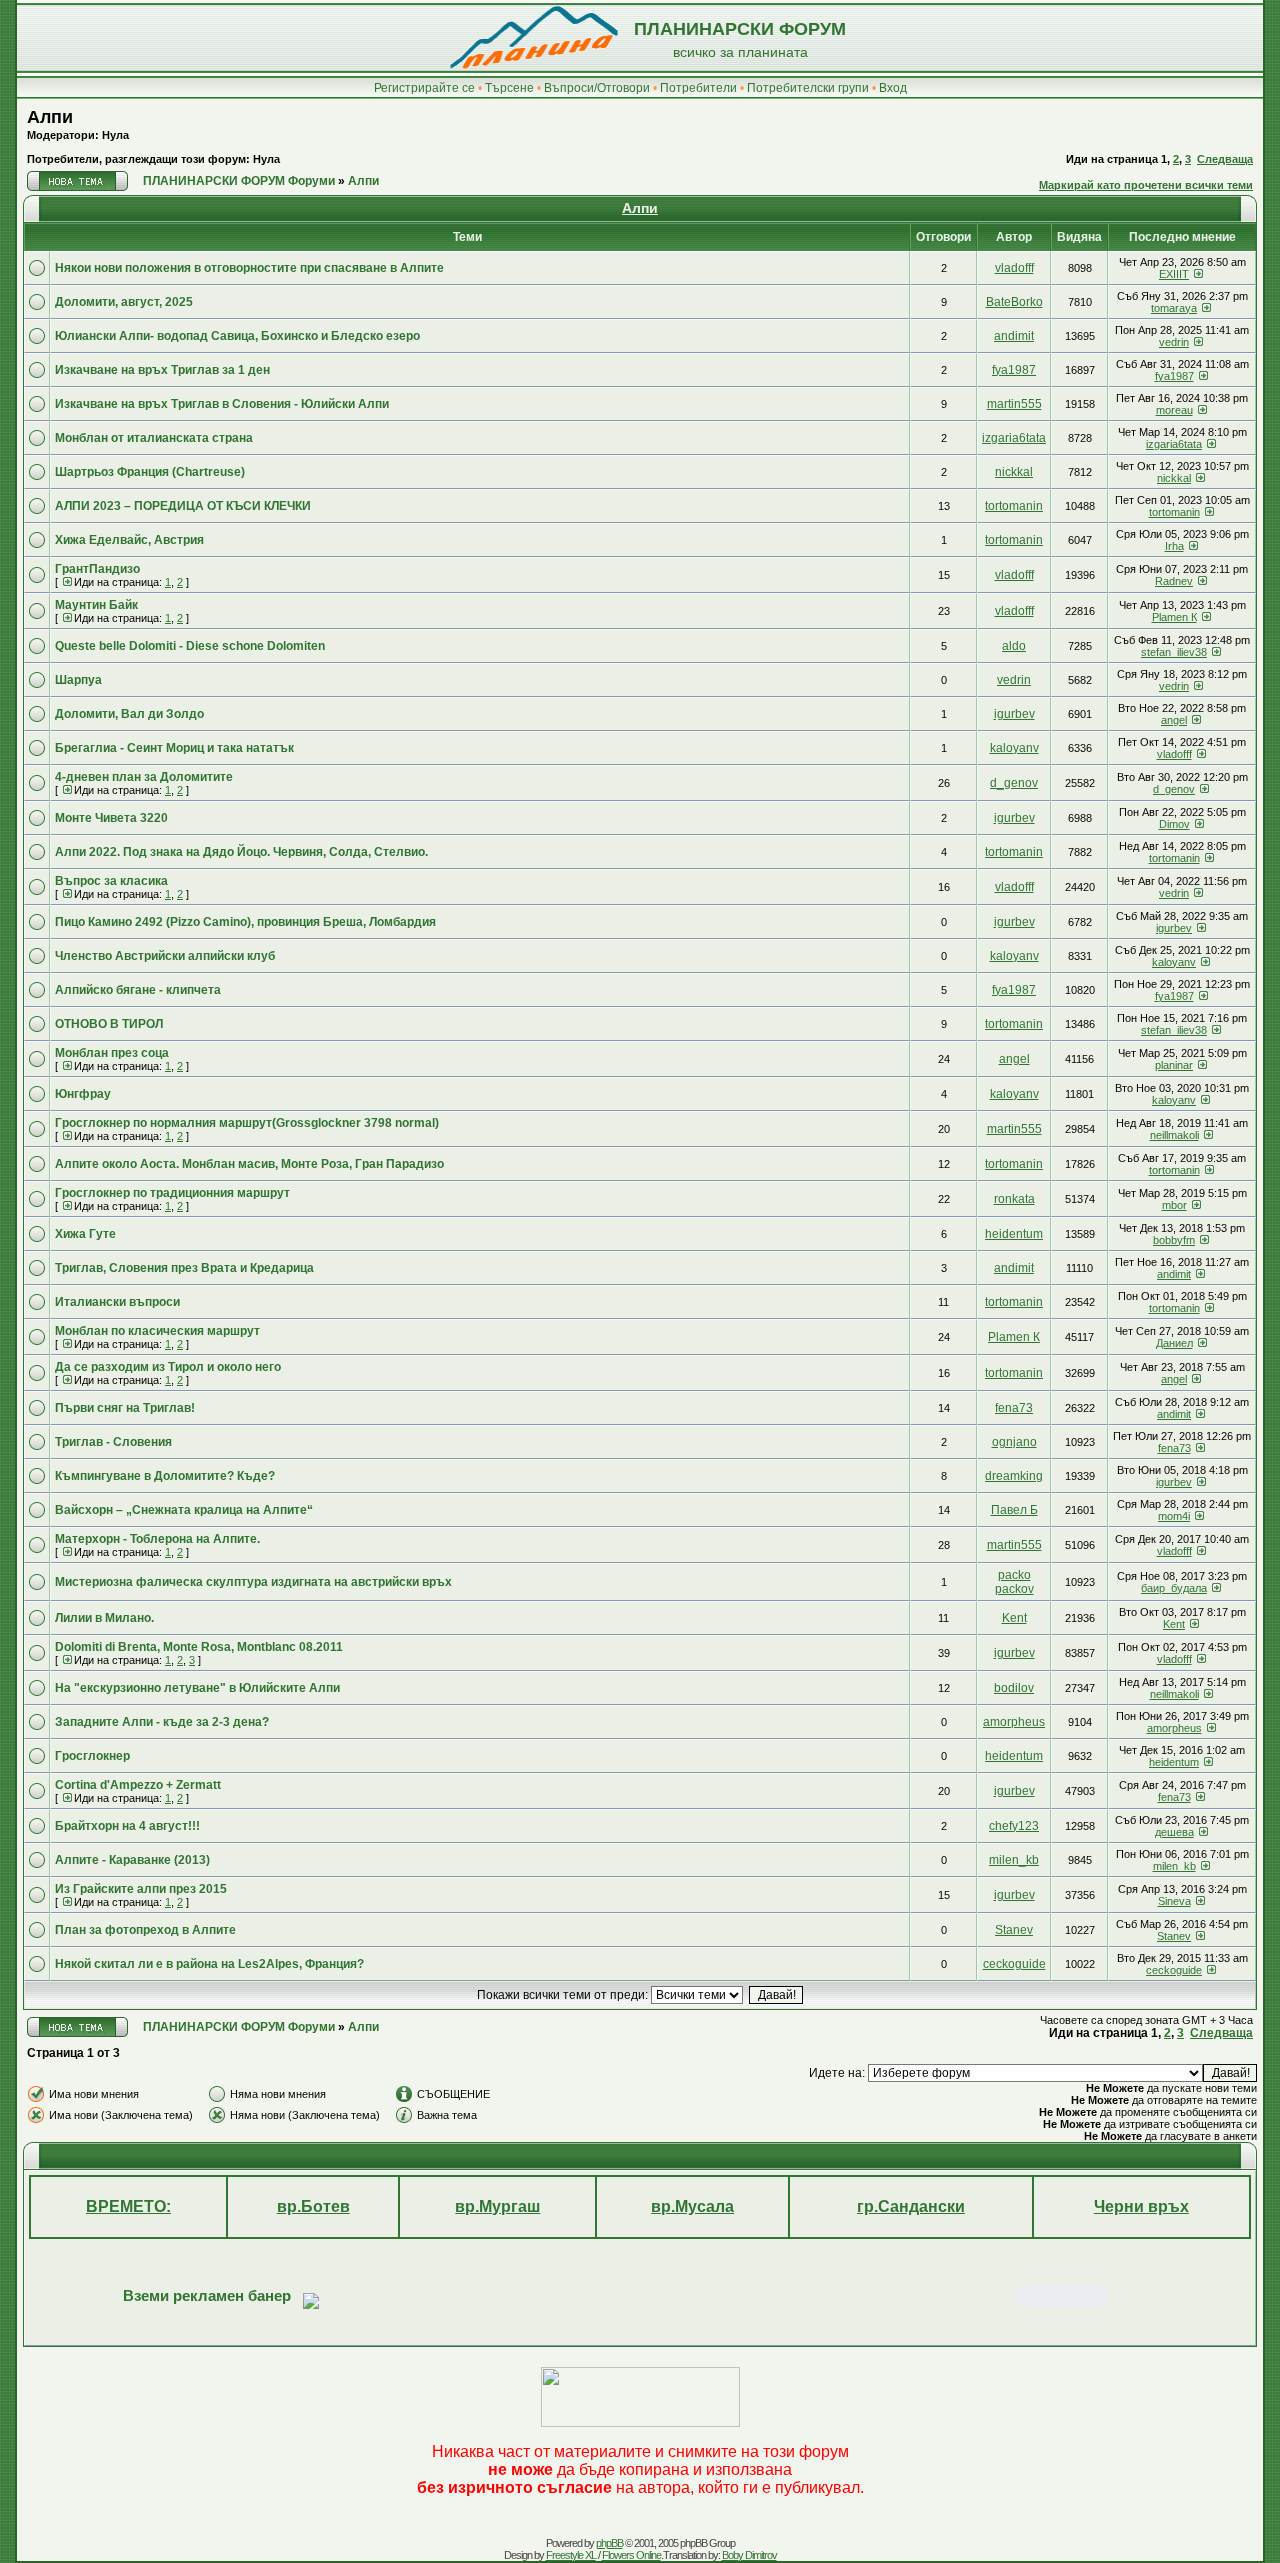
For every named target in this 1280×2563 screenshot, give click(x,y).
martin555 (1014, 404)
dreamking (1014, 1476)
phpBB (609, 2543)
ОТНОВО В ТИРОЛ (109, 1024)
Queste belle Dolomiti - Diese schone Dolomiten (190, 646)
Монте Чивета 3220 (111, 818)
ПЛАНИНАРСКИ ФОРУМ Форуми (239, 181)
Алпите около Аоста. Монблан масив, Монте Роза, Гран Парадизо (249, 1164)
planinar (1174, 1065)
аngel (1174, 720)
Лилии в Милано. (104, 1618)
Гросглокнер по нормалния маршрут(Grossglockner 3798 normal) (247, 1123)
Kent (1014, 1618)
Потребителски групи (808, 88)
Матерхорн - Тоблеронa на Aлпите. (157, 1539)
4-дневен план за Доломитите (144, 777)
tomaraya (1174, 308)
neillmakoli (1174, 1135)
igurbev (1014, 714)
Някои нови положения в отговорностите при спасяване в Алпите (249, 268)
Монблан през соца (112, 1053)
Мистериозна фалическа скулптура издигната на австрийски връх (253, 1582)
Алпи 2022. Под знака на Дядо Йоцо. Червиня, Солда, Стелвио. (241, 852)
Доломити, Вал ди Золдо (129, 714)
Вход (893, 88)
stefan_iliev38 (1174, 652)
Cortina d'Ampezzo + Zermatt (138, 1785)
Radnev (1174, 581)
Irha (1174, 546)
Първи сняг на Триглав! (125, 1408)
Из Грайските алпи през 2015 (141, 1889)
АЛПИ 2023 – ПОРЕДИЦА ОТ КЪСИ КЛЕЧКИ (183, 506)
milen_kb (1014, 1860)
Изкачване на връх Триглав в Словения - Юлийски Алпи (222, 404)
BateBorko (1014, 302)
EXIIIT (1174, 274)
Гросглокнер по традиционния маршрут (172, 1193)
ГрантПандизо (97, 569)
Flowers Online (631, 2555)
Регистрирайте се (424, 88)
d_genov (1014, 783)
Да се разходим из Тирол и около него (168, 1367)
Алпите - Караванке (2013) (132, 1860)
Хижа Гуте (85, 1234)
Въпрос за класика (111, 881)
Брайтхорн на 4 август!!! (127, 1826)
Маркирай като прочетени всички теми (1146, 185)
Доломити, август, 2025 (124, 302)
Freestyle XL (571, 2555)
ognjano (1014, 1442)
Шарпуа (78, 680)
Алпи (50, 117)
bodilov (1014, 1688)
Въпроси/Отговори (597, 88)
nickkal (1014, 472)
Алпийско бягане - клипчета (138, 990)
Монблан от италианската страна (154, 438)
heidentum (1014, 1234)
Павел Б (1014, 1510)
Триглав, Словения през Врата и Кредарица (184, 1268)
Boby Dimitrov (749, 2555)
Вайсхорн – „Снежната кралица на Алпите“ (184, 1510)
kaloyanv (1014, 748)
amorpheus (1014, 1722)
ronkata (1014, 1199)
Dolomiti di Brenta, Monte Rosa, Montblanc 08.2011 (199, 1647)
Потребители (698, 88)
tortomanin (1014, 506)
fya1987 (1014, 370)
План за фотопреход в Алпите (145, 1930)
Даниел (1174, 1343)
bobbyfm (1174, 1240)
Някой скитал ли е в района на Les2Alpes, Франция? (209, 1964)
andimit (1014, 336)
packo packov (1014, 1582)
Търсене (509, 88)
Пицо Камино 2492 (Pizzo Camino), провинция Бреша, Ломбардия (245, 922)
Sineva (1174, 1901)
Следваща (1225, 159)
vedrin (1174, 342)
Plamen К (1174, 617)
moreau (1174, 410)
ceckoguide (1014, 1964)
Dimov (1174, 824)
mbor (1174, 1205)
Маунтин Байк (96, 605)
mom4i (1174, 1516)
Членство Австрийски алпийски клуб (165, 956)
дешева (1174, 1832)
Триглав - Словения (113, 1442)
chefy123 (1014, 1826)
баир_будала (1174, 1588)
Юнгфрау (83, 1094)
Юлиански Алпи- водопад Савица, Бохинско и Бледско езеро (237, 336)
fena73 (1014, 1408)
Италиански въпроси (117, 1302)
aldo (1014, 646)
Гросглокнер (92, 1756)
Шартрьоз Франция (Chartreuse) (150, 472)
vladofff (1014, 268)
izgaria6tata (1014, 438)
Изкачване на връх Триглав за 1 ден (162, 370)
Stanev (1014, 1930)
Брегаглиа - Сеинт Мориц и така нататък (174, 748)
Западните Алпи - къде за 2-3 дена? (162, 1722)
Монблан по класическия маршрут (157, 1331)
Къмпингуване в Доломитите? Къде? (165, 1476)
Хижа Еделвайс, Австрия (129, 540)
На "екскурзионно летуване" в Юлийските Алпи (197, 1688)
